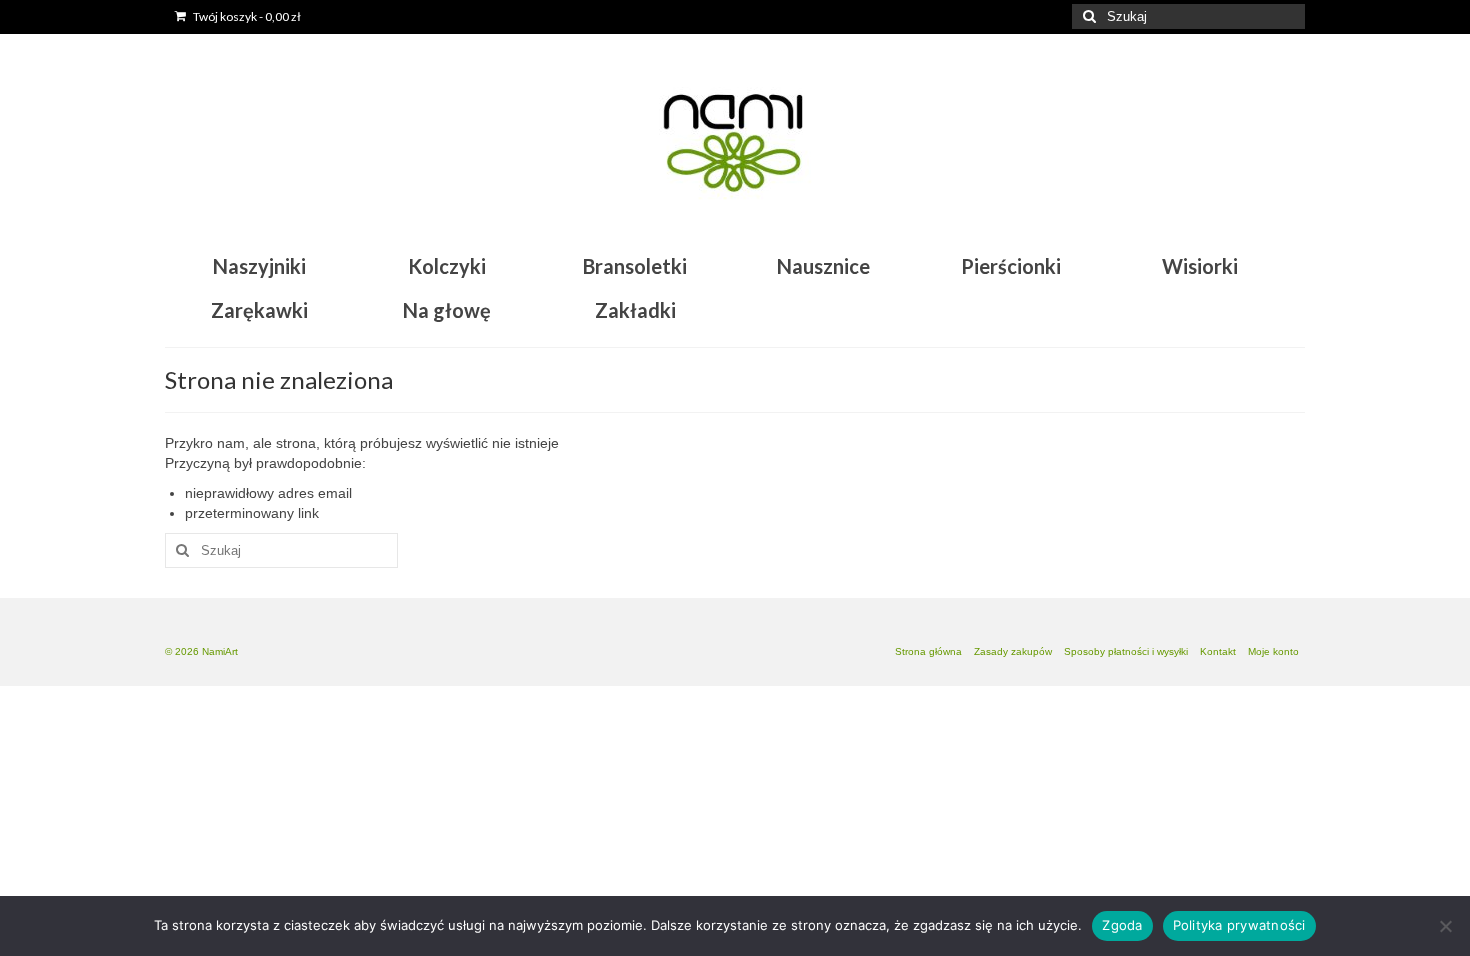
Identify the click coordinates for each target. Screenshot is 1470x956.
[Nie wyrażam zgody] (1445, 926)
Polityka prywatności (1239, 925)
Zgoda (1122, 925)
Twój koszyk (246, 16)
